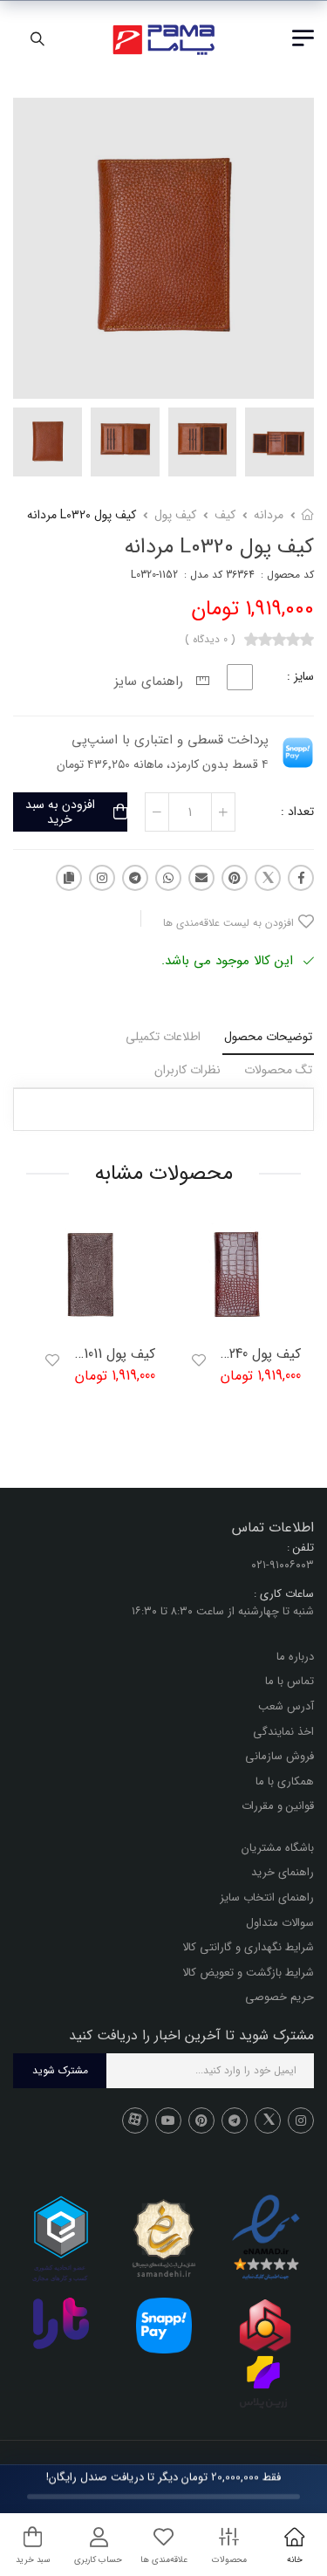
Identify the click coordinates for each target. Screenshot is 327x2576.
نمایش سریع (236, 1322)
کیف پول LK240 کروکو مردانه (220, 1354)
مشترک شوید (60, 2071)
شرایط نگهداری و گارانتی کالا (248, 1948)
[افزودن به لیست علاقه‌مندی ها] (199, 1360)
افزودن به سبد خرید (60, 812)
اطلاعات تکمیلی (163, 1037)
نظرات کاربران (187, 1070)
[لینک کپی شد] (69, 878)
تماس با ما (290, 1682)
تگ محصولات (278, 1070)
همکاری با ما (285, 1781)
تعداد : (297, 812)
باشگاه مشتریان (278, 1848)
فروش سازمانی (279, 1756)
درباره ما (295, 1657)
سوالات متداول (280, 1923)
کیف (225, 515)
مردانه (269, 515)
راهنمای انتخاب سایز (267, 1898)
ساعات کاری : (284, 1594)
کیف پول (175, 515)
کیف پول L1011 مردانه (96, 1354)
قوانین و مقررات (278, 1807)
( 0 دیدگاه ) (210, 640)
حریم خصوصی (279, 1998)
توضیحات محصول (268, 1037)
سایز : (300, 676)
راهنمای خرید (283, 1873)
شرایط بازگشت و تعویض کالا (248, 1973)
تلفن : (300, 1548)
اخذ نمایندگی (283, 1732)
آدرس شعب (286, 1706)
